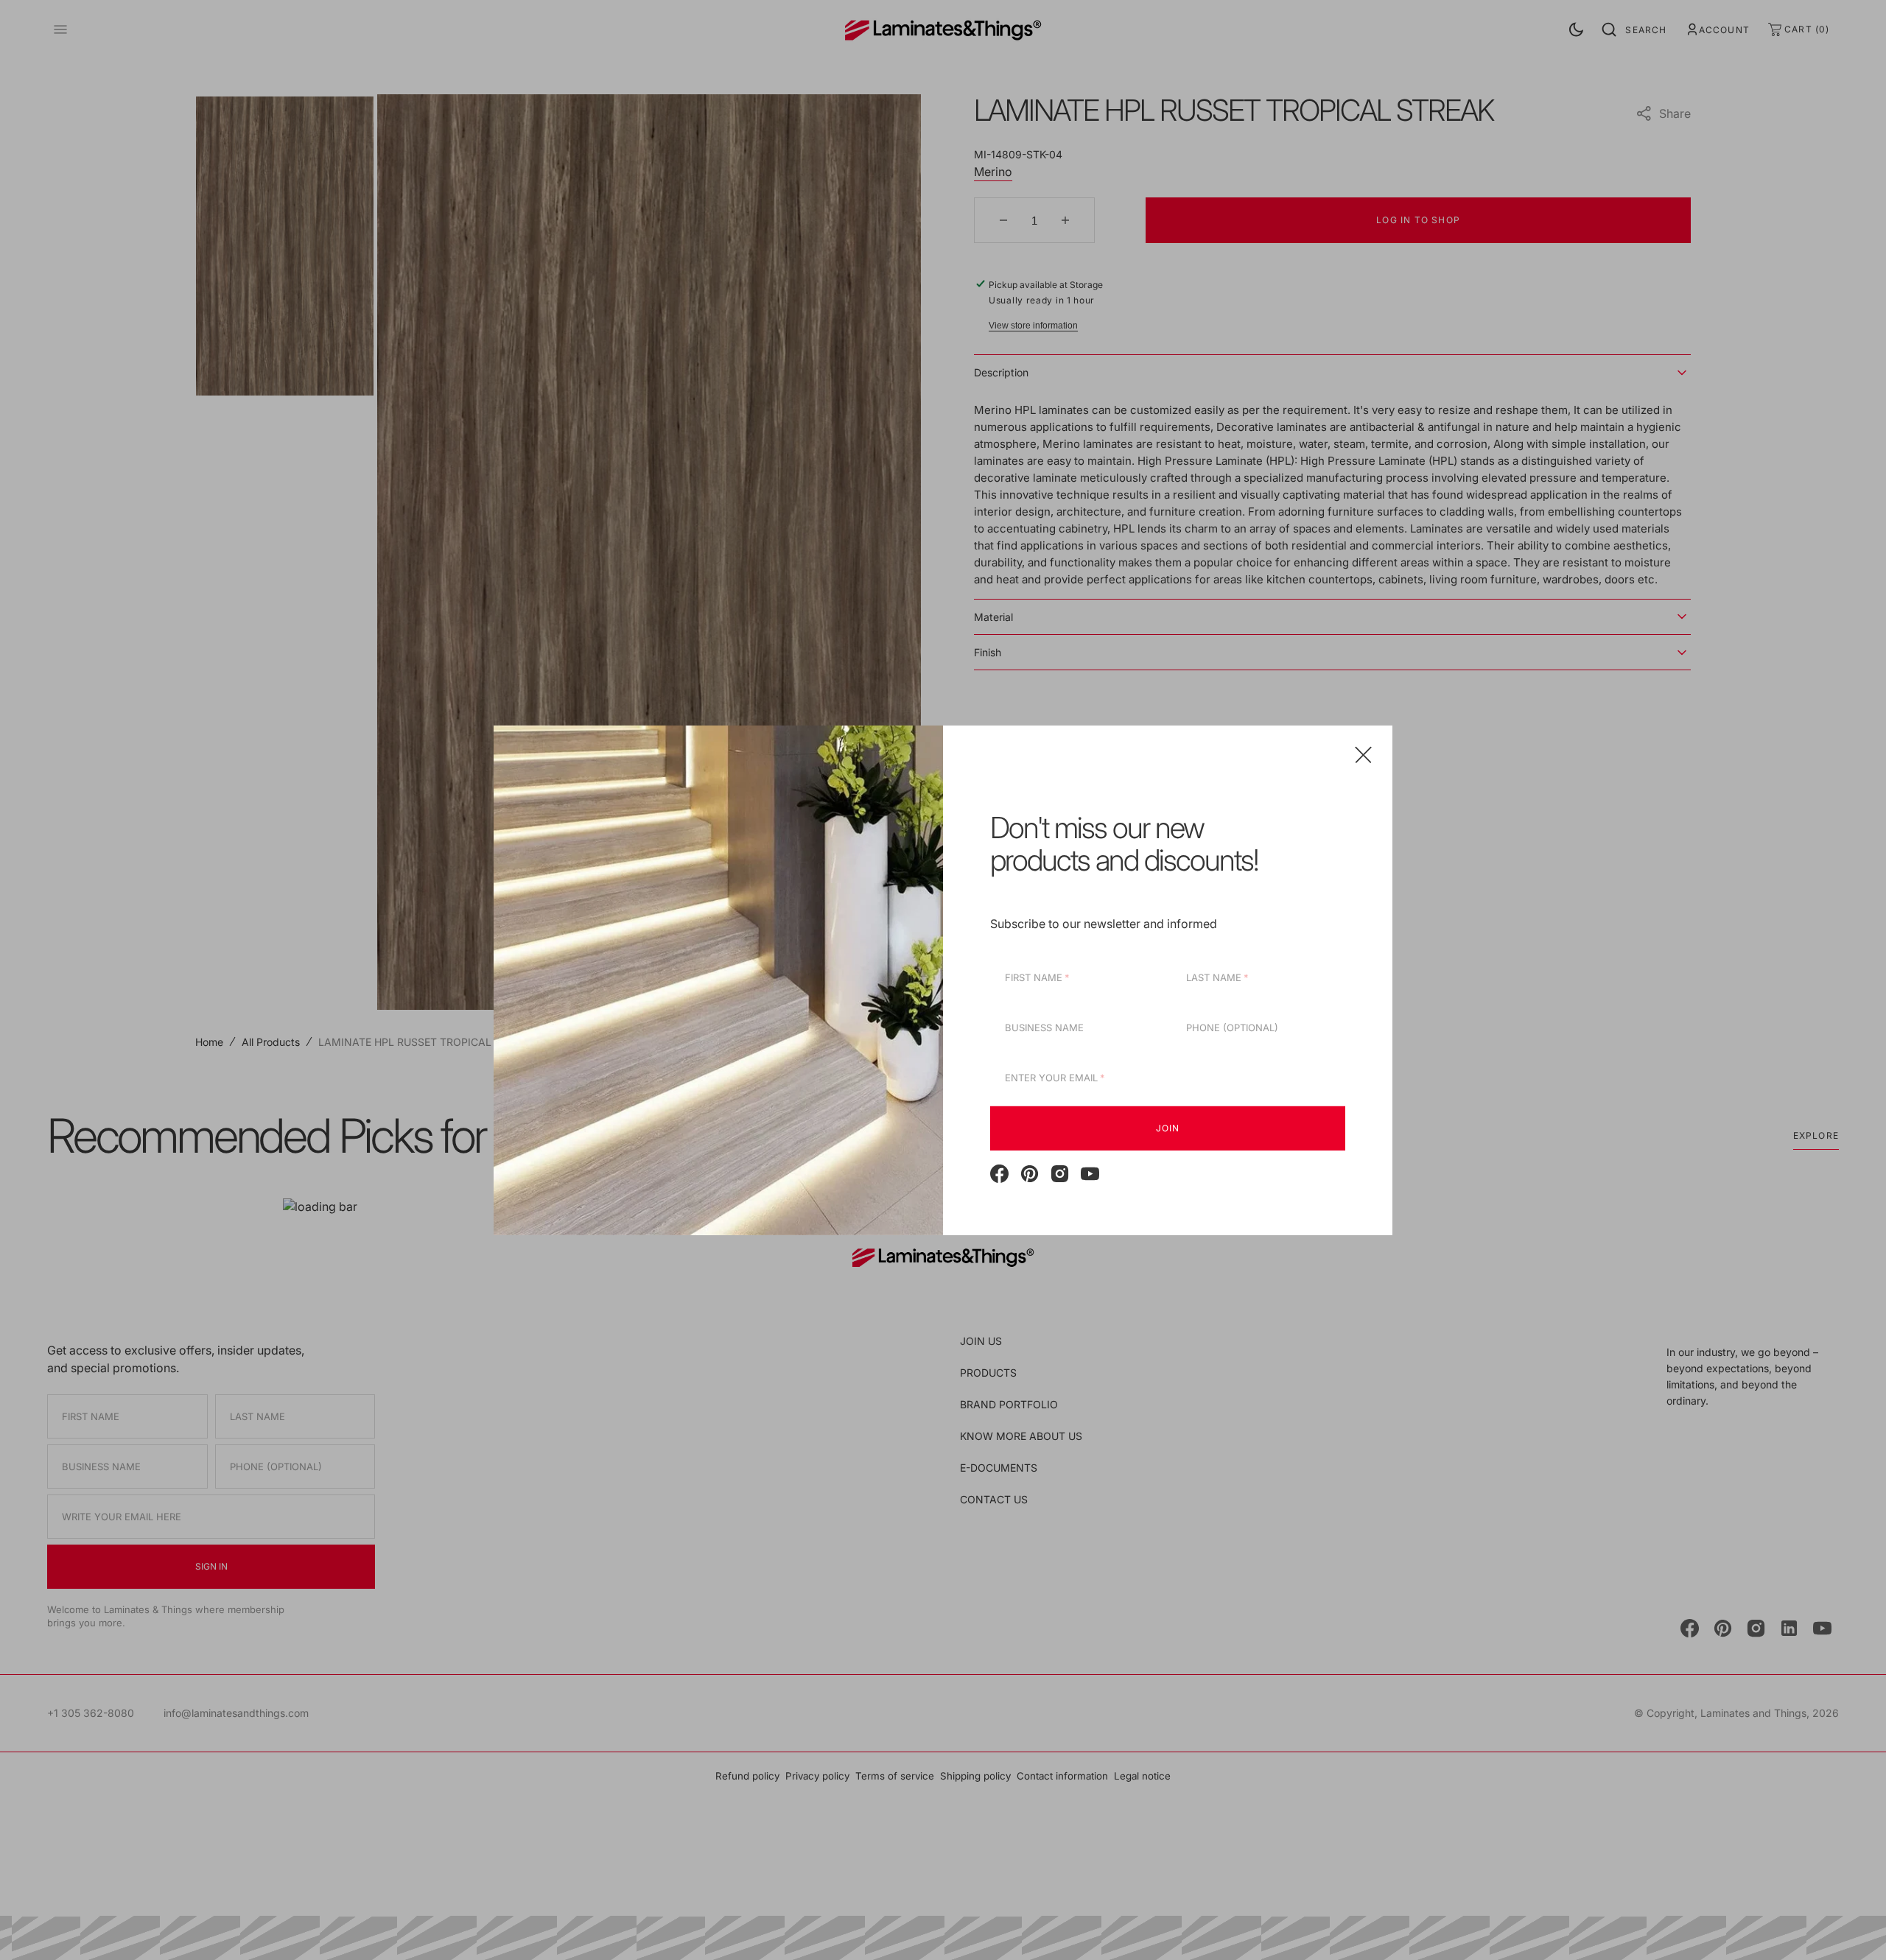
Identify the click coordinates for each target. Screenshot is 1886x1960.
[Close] (1363, 754)
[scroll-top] (1852, 1926)
